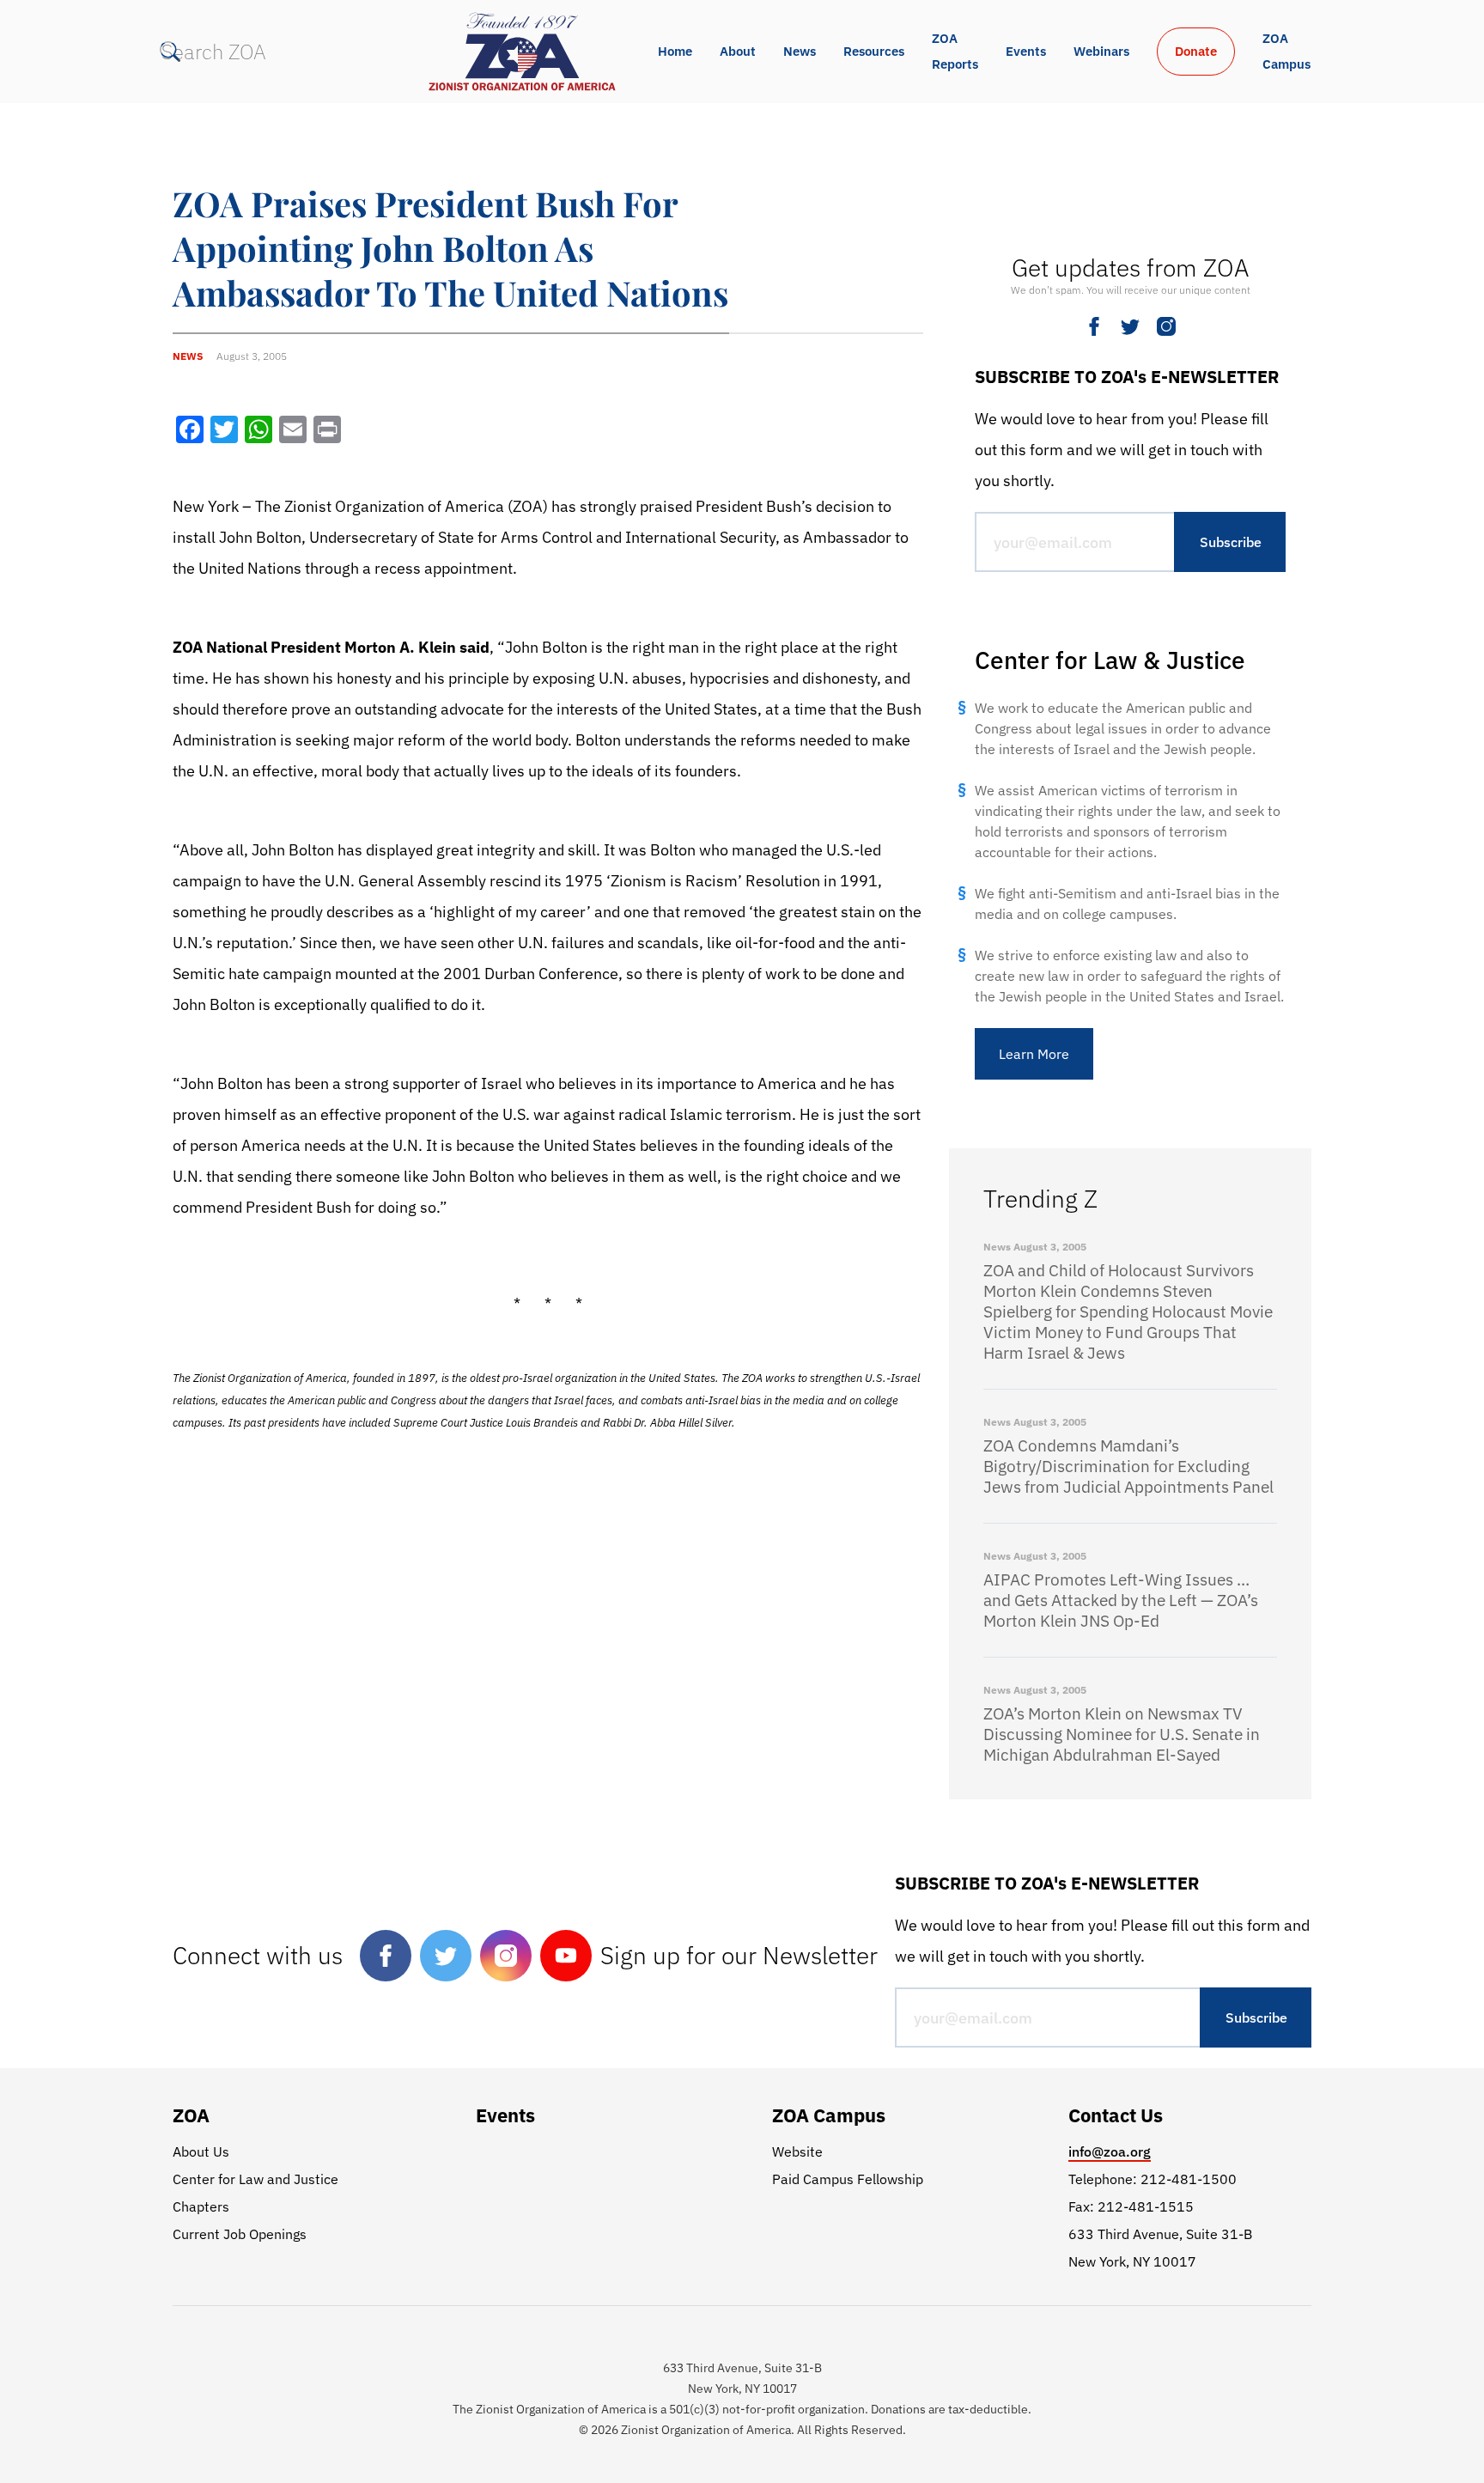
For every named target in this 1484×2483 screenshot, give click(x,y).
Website (797, 2151)
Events (1026, 51)
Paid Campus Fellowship (848, 2179)
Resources (874, 51)
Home (675, 51)
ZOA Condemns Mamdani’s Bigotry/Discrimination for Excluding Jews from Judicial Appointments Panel (1128, 1466)
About (738, 51)
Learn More (1034, 1054)
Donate (1196, 51)
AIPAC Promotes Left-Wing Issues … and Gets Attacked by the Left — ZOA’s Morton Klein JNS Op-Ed (1121, 1600)
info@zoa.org (1110, 2151)
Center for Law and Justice (255, 2179)
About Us (201, 2151)
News (800, 51)
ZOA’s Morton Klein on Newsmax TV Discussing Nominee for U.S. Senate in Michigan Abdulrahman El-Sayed (1122, 1734)
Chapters (201, 2206)
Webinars (1101, 51)
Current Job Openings (240, 2234)
